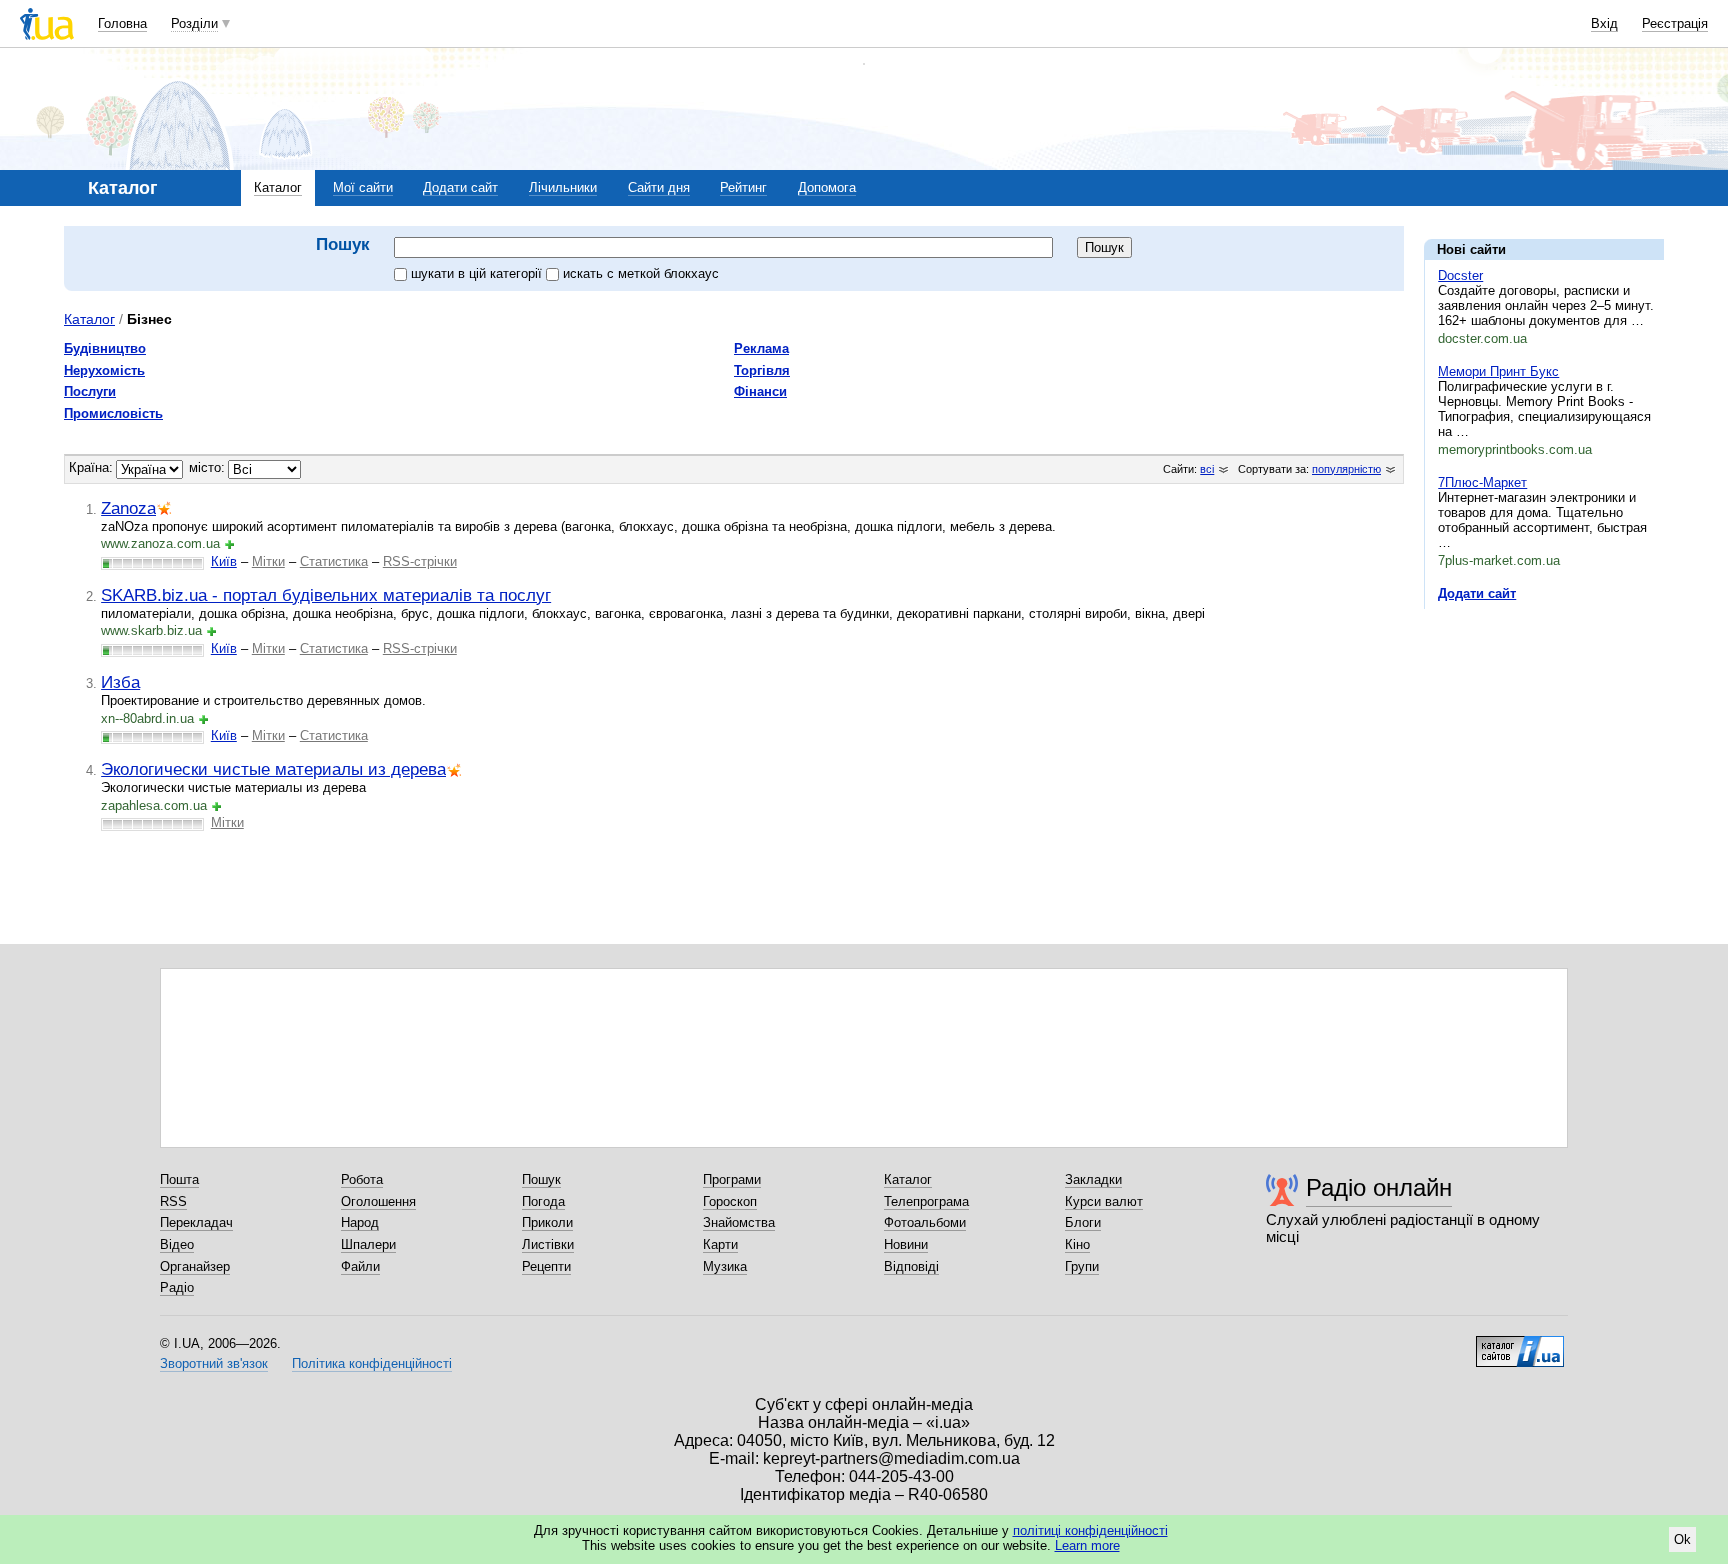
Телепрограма (926, 1201)
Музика (725, 1266)
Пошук (541, 1179)
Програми (732, 1179)
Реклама (761, 348)
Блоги (1083, 1222)
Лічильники (563, 187)
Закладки (1093, 1179)
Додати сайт (460, 187)
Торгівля (762, 370)
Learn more (1087, 1545)
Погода (543, 1201)
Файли (360, 1266)
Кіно (1077, 1244)
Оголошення (378, 1201)
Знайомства (739, 1222)
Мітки (268, 561)
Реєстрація (1675, 23)
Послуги (90, 391)
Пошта (179, 1179)
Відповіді (911, 1266)
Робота (362, 1179)
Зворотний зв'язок (214, 1363)
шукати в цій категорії (478, 273)
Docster (1460, 275)
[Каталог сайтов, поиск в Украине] (1520, 1344)
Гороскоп (730, 1201)
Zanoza (128, 508)
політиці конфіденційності (1090, 1530)
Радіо (177, 1287)
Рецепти (546, 1266)
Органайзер (195, 1266)
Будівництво (105, 348)
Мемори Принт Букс (1498, 371)
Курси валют (1104, 1201)
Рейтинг (743, 187)
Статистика (334, 561)
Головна (122, 23)
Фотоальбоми (925, 1222)
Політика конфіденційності (372, 1363)
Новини (906, 1244)
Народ (360, 1222)
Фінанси (760, 391)
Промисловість (113, 413)
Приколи (547, 1222)
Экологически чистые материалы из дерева (273, 769)
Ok (1682, 1539)
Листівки (548, 1244)
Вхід (1604, 23)
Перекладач (196, 1222)
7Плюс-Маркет (1482, 482)
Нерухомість (104, 370)
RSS (173, 1201)
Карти (720, 1244)
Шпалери (368, 1244)
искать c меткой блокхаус (641, 273)
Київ (224, 561)
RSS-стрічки (420, 561)
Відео (177, 1244)
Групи (1082, 1266)
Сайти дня (659, 187)
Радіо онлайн (1379, 1187)
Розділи (194, 23)
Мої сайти (363, 187)
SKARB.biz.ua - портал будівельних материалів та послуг (326, 595)
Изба (120, 682)
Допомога (827, 187)
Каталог (278, 187)
